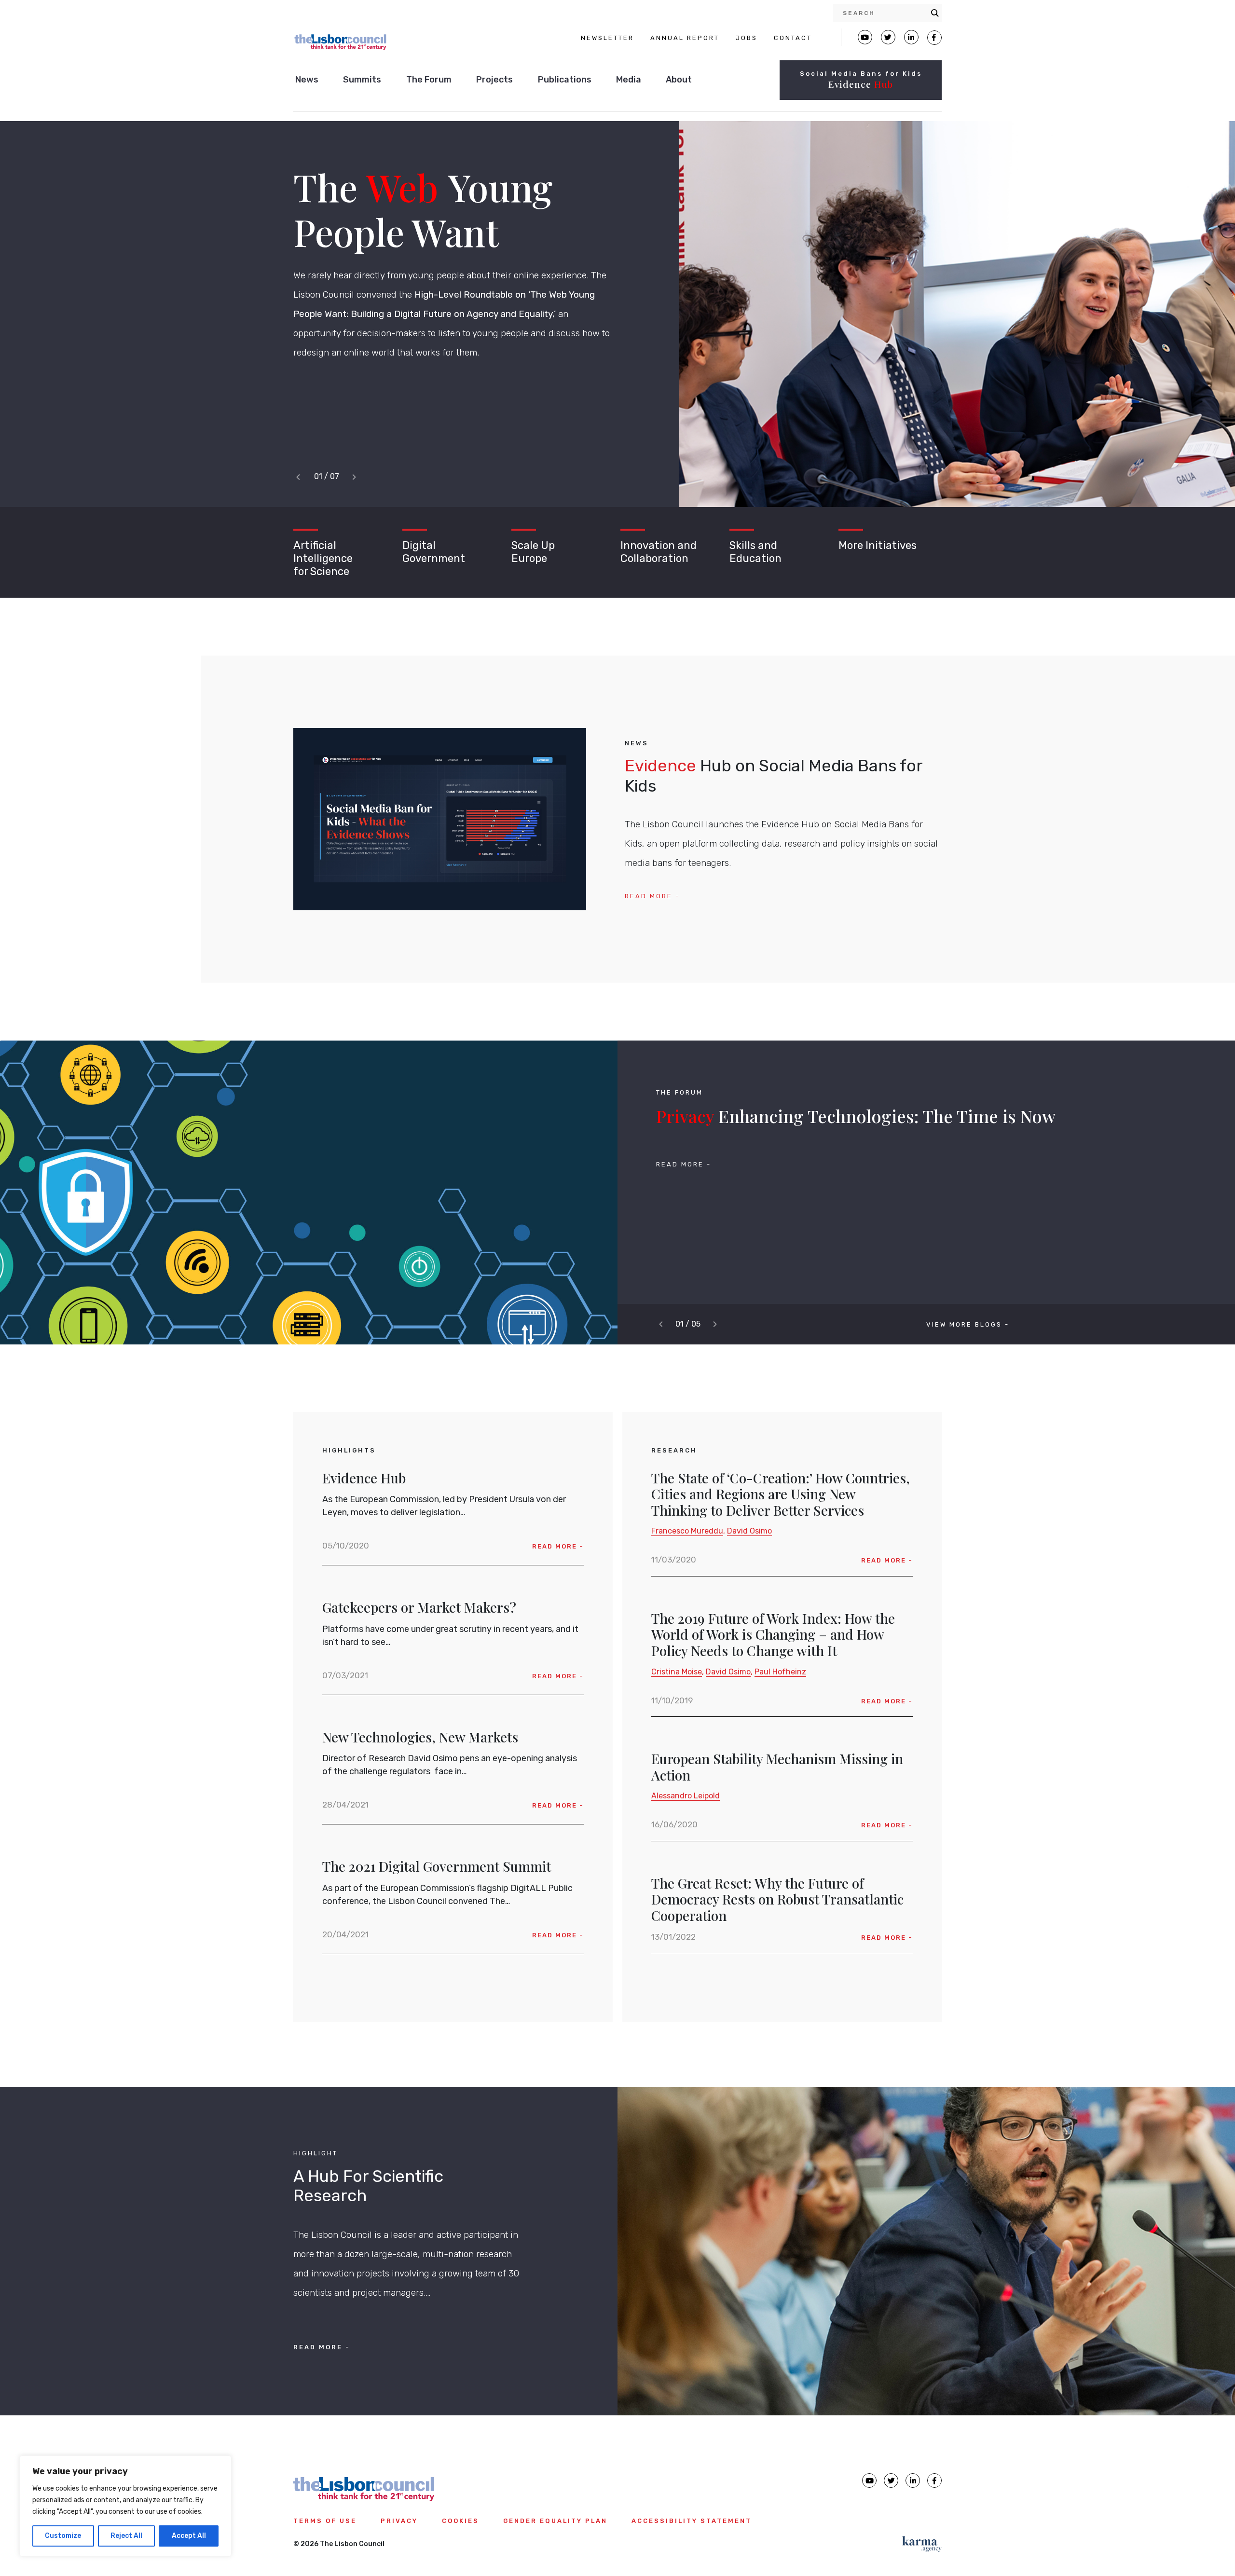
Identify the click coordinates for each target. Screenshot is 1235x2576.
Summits (362, 80)
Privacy (399, 2521)
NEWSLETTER (607, 38)
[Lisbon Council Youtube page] (865, 37)
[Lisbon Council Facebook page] (934, 38)
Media (629, 80)
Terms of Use (325, 2521)
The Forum (429, 80)
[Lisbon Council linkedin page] (913, 2480)
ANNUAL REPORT (685, 38)
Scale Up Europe (533, 552)
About (679, 80)
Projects (494, 80)
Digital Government (434, 552)
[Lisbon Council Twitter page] (888, 37)
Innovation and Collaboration (659, 552)
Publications (565, 80)
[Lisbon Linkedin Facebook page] (911, 37)
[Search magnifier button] (935, 13)
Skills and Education (755, 552)
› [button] (357, 477)
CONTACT (793, 38)
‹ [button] (300, 477)
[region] (125, 2506)
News (307, 80)
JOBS (747, 38)
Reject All (126, 2536)
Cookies (460, 2521)
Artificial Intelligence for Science (323, 558)
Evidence (861, 84)
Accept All (189, 2536)
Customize (63, 2536)
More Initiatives (878, 545)
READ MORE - (652, 896)
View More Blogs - (968, 1324)
